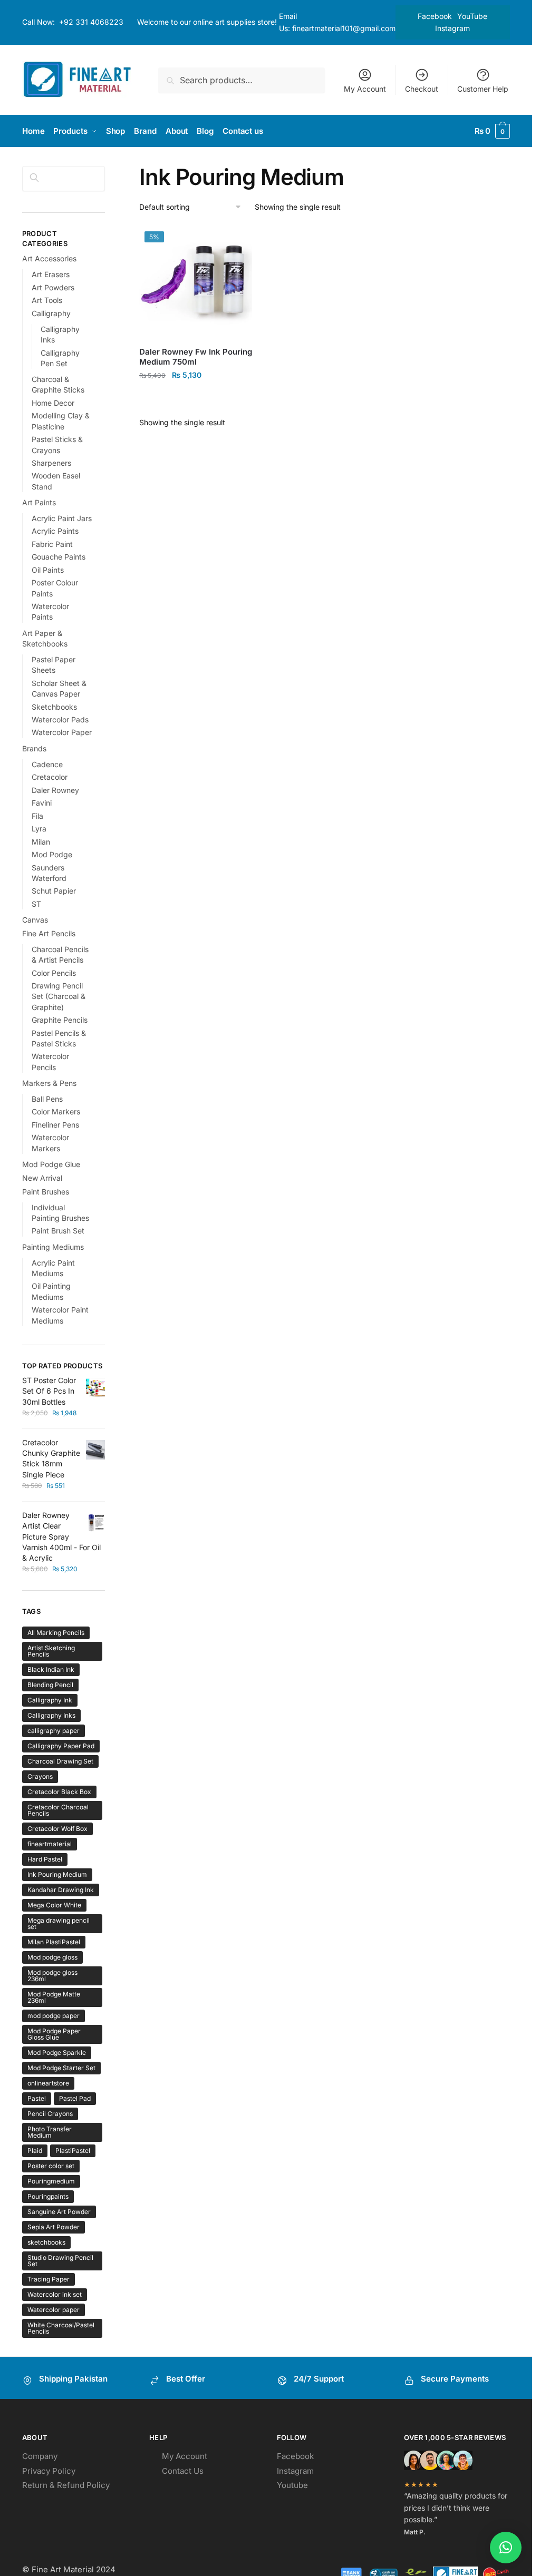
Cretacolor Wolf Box (57, 1829)
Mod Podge (52, 854)
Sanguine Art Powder (59, 2212)
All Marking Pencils (56, 1633)
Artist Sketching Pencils (51, 1651)
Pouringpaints (48, 2196)
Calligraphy (51, 313)
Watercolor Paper (62, 732)
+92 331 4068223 (91, 22)
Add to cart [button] (196, 398)
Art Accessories (49, 258)
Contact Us (183, 2471)
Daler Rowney (55, 790)
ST (36, 904)
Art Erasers (51, 274)
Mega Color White (54, 1905)
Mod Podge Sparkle (57, 2053)
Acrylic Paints (55, 531)
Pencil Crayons (50, 2114)
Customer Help (483, 89)
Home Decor (53, 403)
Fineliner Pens (55, 1125)
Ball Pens (47, 1099)
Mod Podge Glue (51, 1164)
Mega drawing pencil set (59, 1923)
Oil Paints (48, 570)
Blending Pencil (50, 1685)
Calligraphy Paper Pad (61, 1746)
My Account (365, 89)
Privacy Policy (49, 2471)
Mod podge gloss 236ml (52, 1976)
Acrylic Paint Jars (62, 518)
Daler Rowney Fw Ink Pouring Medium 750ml (196, 357)
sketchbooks (46, 2242)
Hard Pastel (45, 1859)
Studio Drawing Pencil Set (60, 2261)
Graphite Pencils (60, 1020)
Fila (37, 816)
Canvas (35, 920)
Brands (34, 748)
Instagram (452, 28)
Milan (41, 842)
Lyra (39, 829)
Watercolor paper (54, 2310)
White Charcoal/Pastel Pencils (61, 2328)
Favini (42, 803)
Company (40, 2456)
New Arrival (42, 1178)
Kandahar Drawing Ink (61, 1890)
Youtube (292, 2485)
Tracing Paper (49, 2279)
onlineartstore (48, 2083)
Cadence (47, 764)
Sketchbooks (54, 707)
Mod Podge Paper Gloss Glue (54, 2034)
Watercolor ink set (55, 2294)
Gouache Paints (59, 557)
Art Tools (47, 300)
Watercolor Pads (60, 719)
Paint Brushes (46, 1192)
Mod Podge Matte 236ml (54, 1997)
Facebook (435, 16)
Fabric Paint (52, 544)
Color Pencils (54, 973)
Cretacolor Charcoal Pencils (58, 1810)
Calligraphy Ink (50, 1700)
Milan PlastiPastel (54, 1942)
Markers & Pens (49, 1083)
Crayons (40, 1776)
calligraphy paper (54, 1731)
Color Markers (56, 1111)
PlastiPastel (73, 2151)
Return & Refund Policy (66, 2485)
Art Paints (39, 502)
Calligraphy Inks (51, 1715)
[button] (506, 2548)
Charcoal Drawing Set (60, 1761)
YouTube (472, 16)
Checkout (422, 89)
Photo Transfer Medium (50, 2132)
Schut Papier (54, 891)
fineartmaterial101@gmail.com (344, 28)
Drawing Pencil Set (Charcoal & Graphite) (59, 996)
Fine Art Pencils (49, 933)
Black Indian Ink (51, 1669)
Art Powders (53, 287)
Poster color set (51, 2166)
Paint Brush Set (58, 1231)
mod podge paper (54, 2016)
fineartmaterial (50, 1844)
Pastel (37, 2098)
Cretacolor (50, 777)
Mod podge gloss (52, 1957)
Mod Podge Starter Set (61, 2068)
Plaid (35, 2151)
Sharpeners (51, 463)
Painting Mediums (53, 1247)
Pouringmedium (51, 2181)
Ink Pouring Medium (57, 1874)
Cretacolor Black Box (59, 1792)
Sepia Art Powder (54, 2227)
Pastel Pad (75, 2098)
